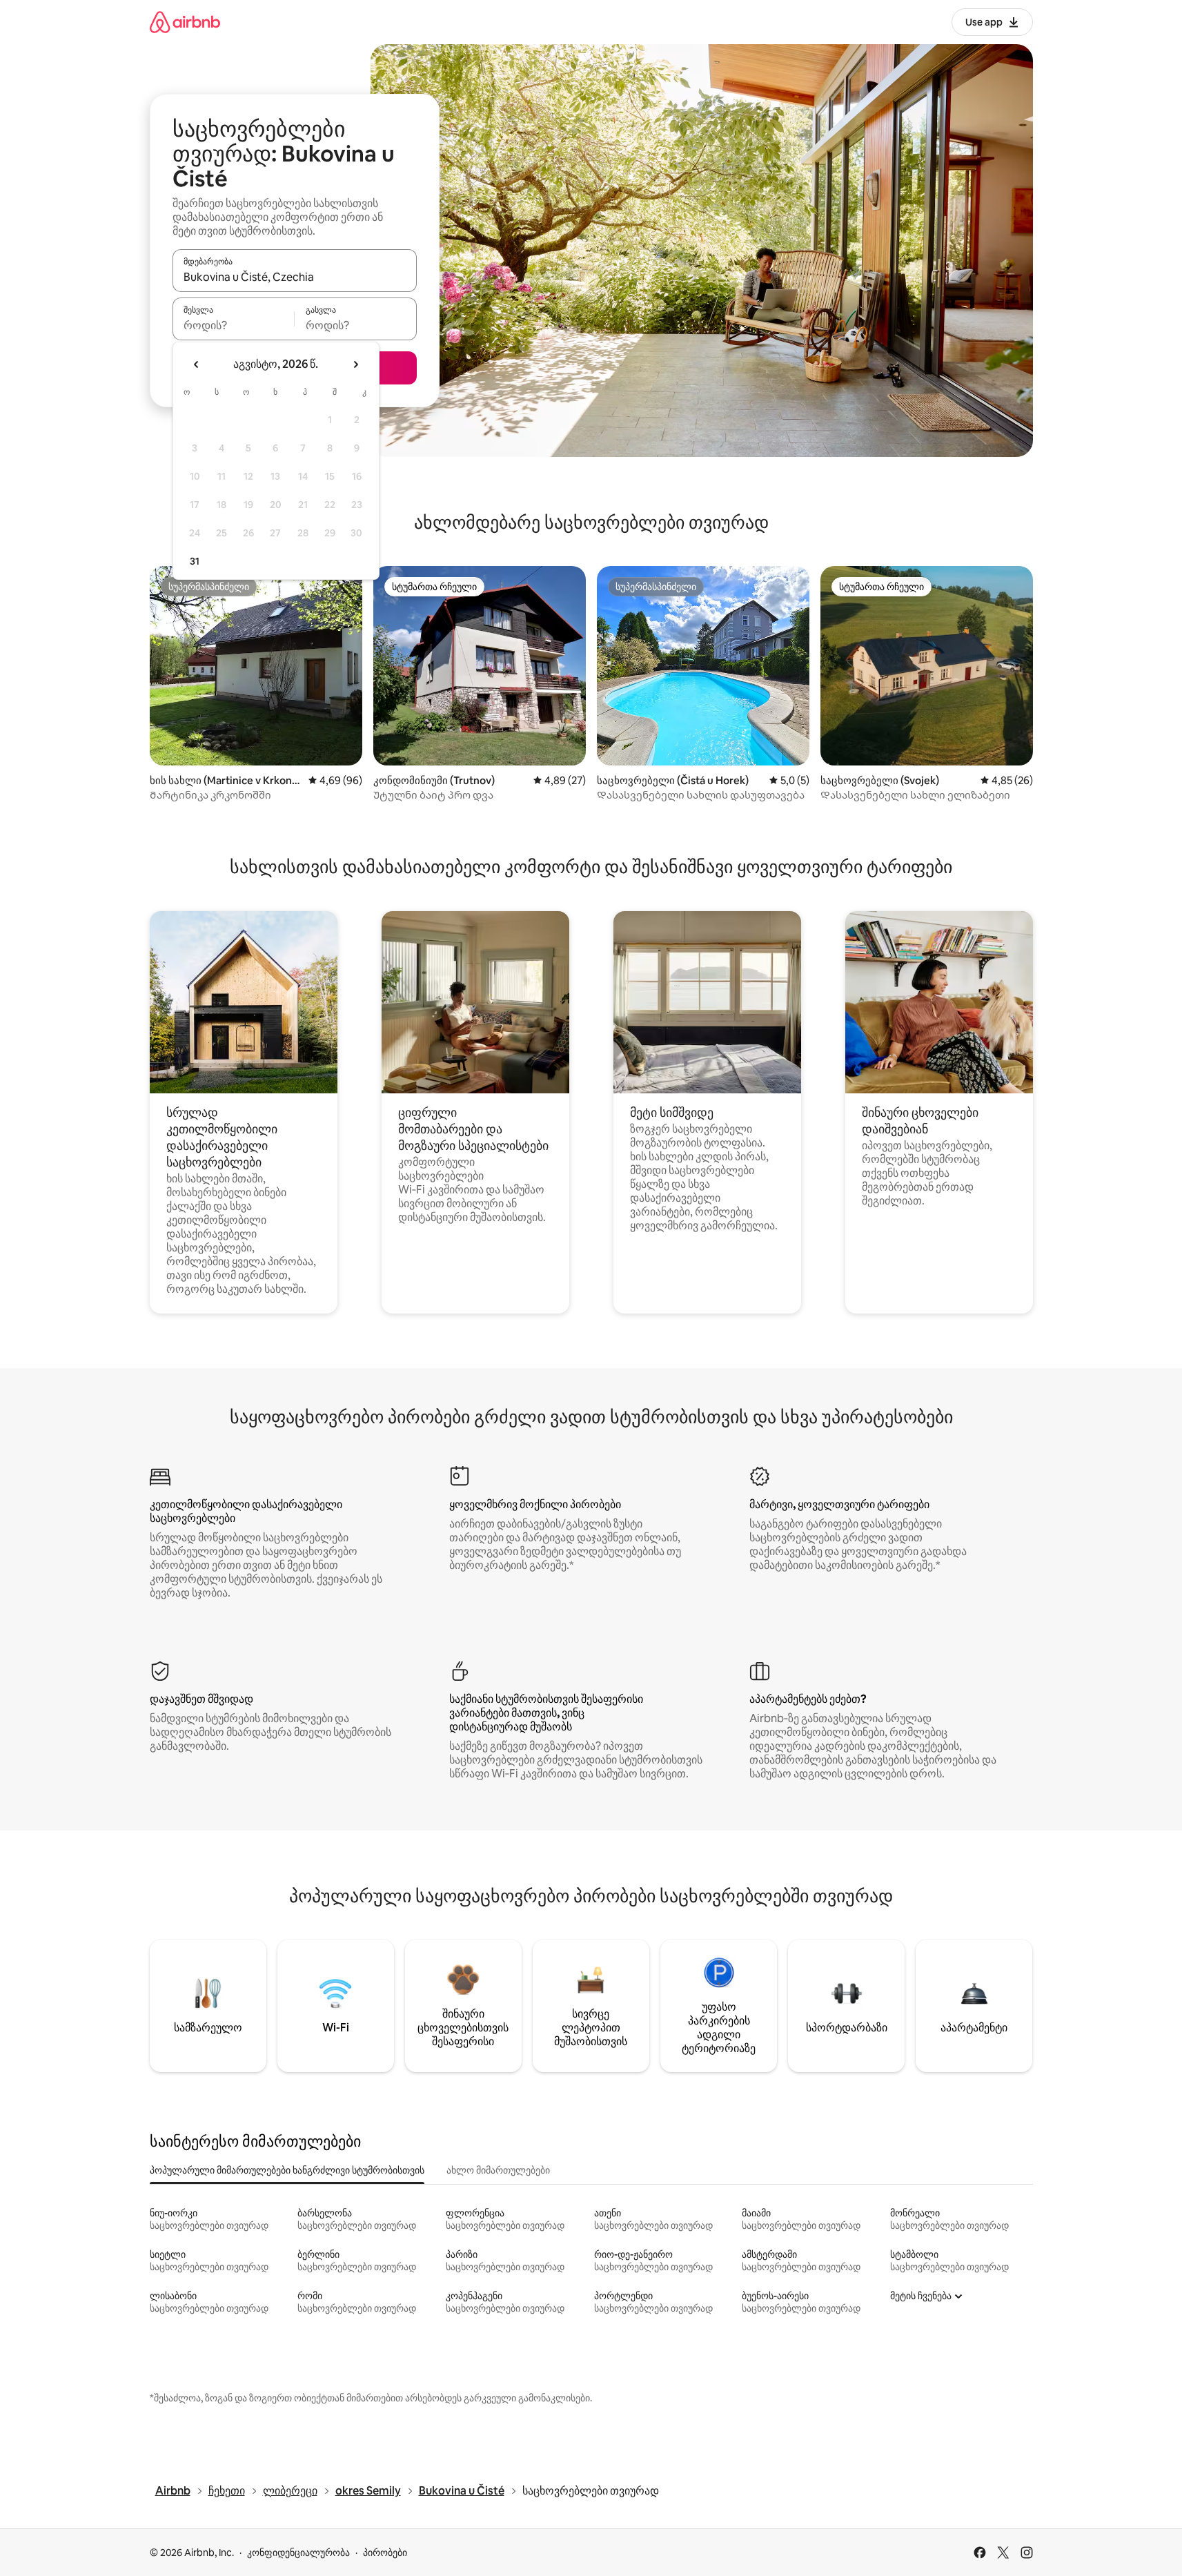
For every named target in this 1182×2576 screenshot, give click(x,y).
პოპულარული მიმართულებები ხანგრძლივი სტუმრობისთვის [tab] (287, 2170)
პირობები (385, 2553)
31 (195, 561)
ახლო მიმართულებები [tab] (498, 2170)
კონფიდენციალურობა (298, 2553)
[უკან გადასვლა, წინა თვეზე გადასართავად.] (197, 364)
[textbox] (234, 325)
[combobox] (295, 277)
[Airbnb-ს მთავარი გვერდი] (185, 22)
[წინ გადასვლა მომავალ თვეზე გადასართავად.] (355, 364)
